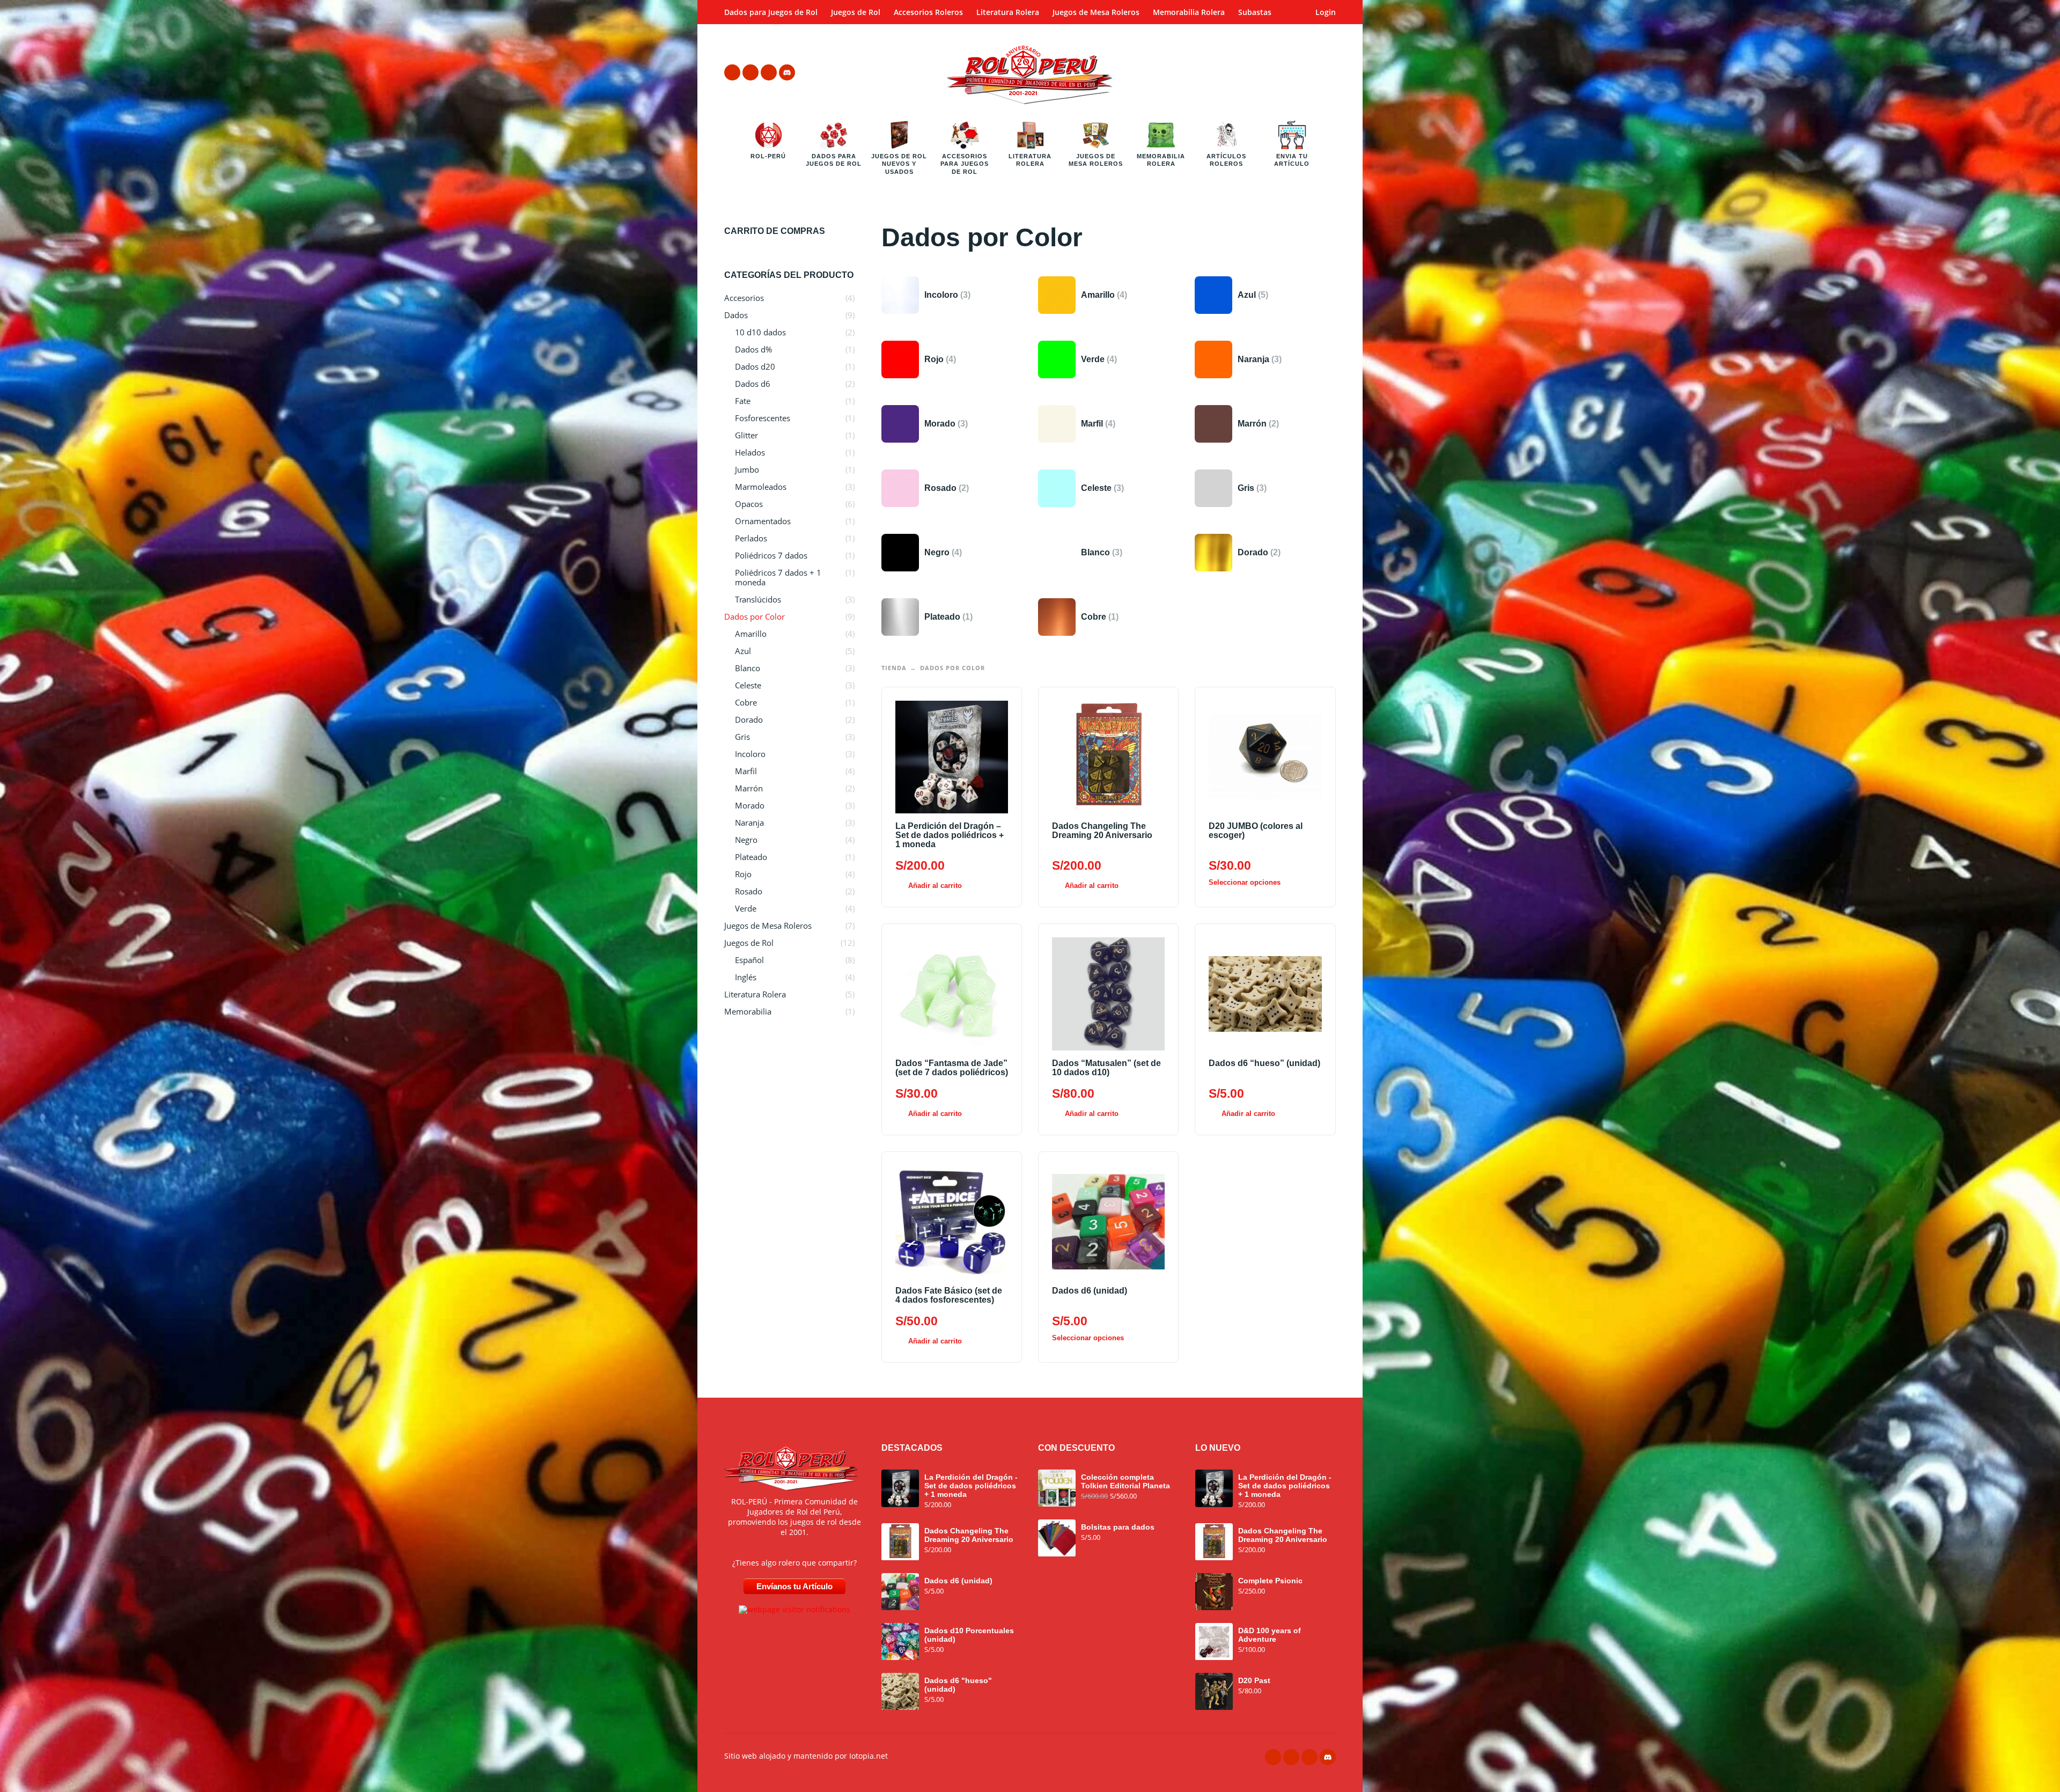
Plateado (751, 857)
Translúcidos (758, 599)
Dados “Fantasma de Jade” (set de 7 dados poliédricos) (952, 1068)
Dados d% (753, 349)
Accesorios (744, 298)
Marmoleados (761, 487)
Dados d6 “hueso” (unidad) (1264, 1063)
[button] (1298, 72)
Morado (750, 805)
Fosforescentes (763, 418)
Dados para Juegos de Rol (771, 12)
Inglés (746, 977)
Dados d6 (753, 384)
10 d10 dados (760, 332)
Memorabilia (748, 1011)
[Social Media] (787, 72)
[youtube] (769, 72)
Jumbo (747, 469)
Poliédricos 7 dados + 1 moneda (778, 577)
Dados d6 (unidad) (1090, 1291)
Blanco (748, 668)
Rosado (749, 891)
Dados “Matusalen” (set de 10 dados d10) (1106, 1068)
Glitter (746, 435)
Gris (742, 737)
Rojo (743, 874)
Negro (746, 840)
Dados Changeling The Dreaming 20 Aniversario (1102, 831)
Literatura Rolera (1008, 12)
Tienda (894, 668)
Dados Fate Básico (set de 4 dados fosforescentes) (949, 1295)
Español (749, 960)
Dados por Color (755, 616)
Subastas (1255, 12)
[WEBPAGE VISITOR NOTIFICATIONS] (794, 1609)
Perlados (751, 538)
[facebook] (732, 72)
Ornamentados (763, 521)
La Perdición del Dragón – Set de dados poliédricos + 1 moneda (950, 835)
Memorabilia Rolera (1189, 12)
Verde (746, 908)
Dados (736, 315)
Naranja (749, 822)
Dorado (749, 719)
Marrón (749, 788)
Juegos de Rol (856, 12)
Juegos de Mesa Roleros (1096, 12)
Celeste (748, 685)
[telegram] (751, 72)
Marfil (746, 771)
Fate (743, 401)
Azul (743, 651)
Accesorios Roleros (928, 12)
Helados (750, 452)
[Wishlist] (1267, 72)
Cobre (746, 702)
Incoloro (750, 754)
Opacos (749, 504)
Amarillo (751, 634)
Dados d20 (755, 366)
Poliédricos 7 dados (771, 555)
